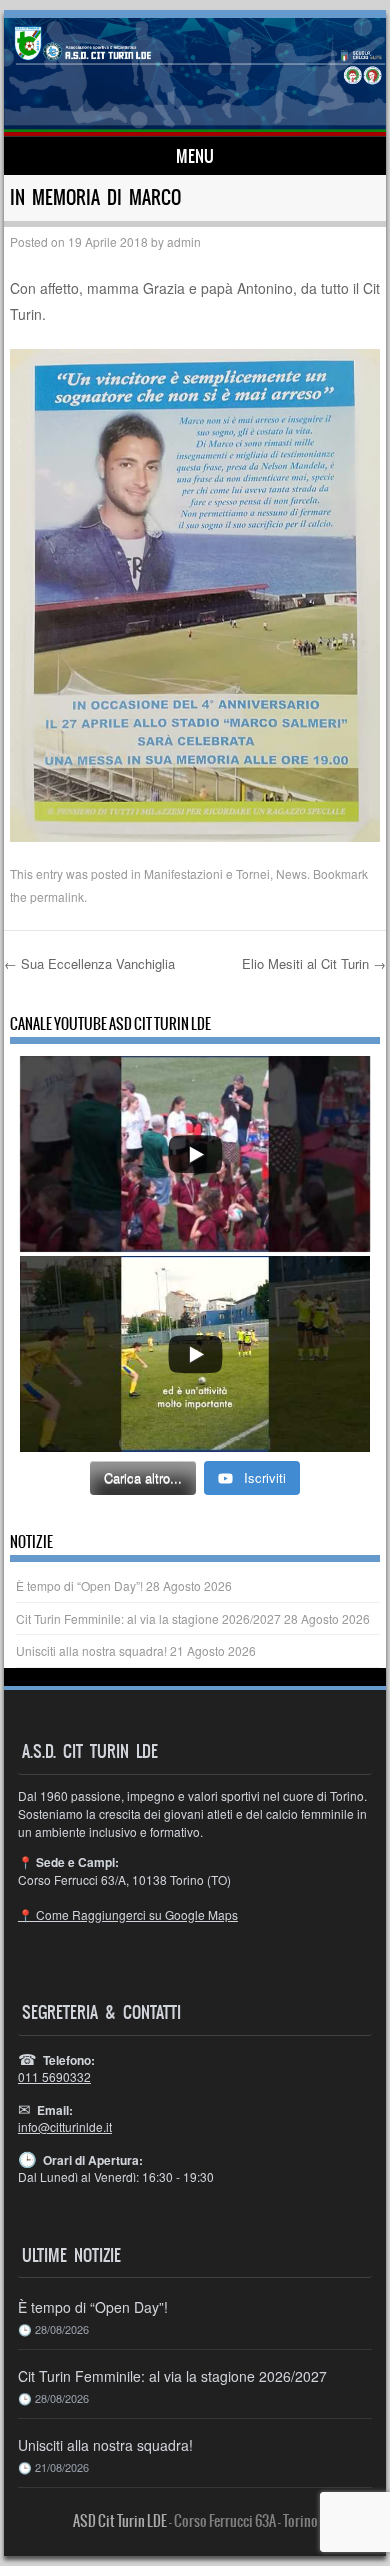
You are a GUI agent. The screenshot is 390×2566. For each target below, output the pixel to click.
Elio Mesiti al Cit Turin (314, 963)
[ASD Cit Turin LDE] (195, 77)
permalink (57, 896)
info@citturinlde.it (65, 2126)
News (291, 873)
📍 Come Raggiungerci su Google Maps (128, 1914)
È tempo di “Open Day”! (79, 1585)
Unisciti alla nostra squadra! (91, 1650)
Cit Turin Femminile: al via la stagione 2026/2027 (148, 1618)
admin (184, 241)
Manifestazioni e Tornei (207, 873)
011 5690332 (54, 2076)
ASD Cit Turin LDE (120, 2521)
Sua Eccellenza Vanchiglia (89, 963)
